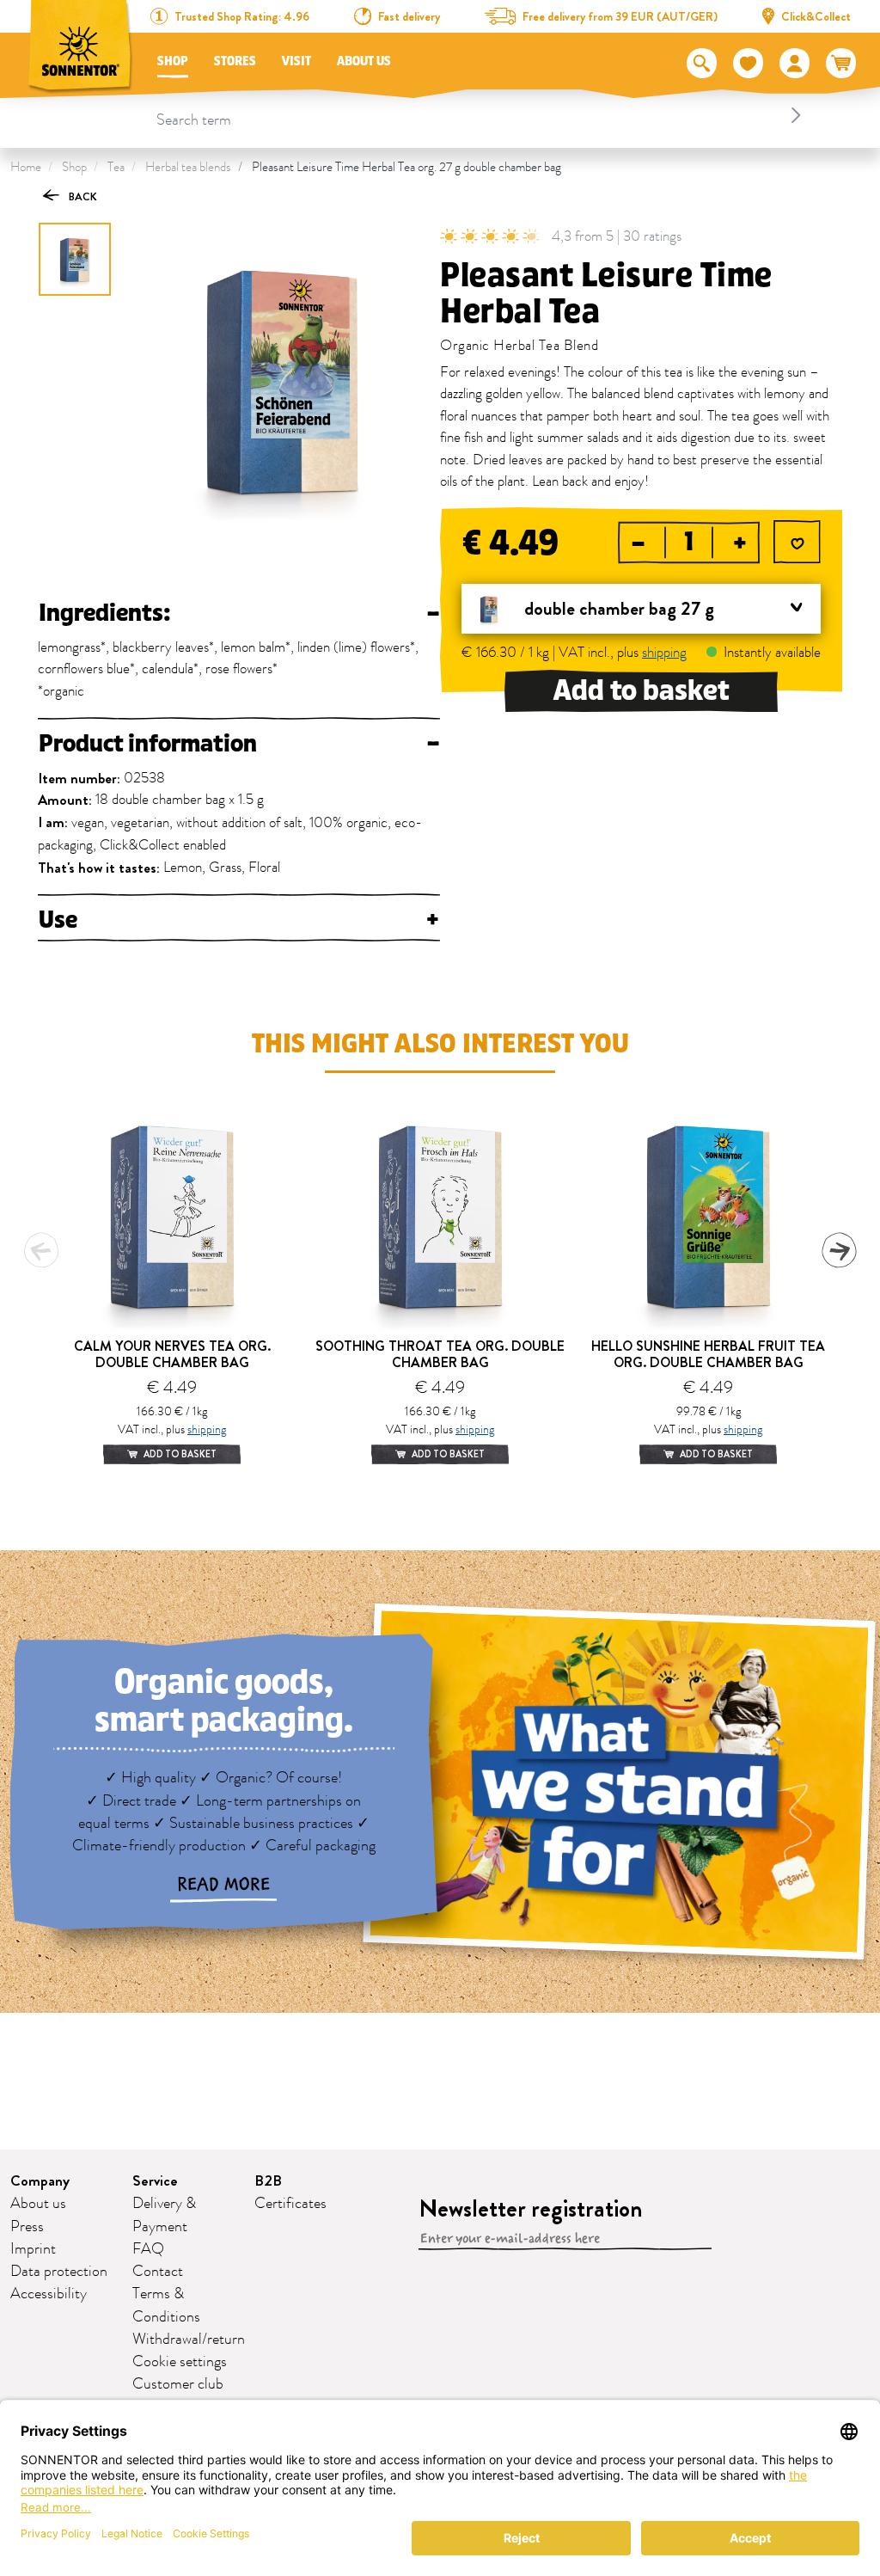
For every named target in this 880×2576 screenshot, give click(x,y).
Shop (173, 61)
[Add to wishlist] (797, 544)
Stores (235, 61)
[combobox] (481, 115)
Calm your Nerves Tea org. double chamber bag (172, 1354)
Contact (158, 2272)
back (82, 196)
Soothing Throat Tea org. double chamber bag (440, 1354)
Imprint (33, 2249)
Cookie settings (180, 2362)
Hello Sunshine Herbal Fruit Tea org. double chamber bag (708, 1354)
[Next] (839, 1250)
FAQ (148, 2249)
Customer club (178, 2384)
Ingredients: (239, 613)
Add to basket (642, 691)
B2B (268, 2181)
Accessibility (49, 2294)
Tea (116, 167)
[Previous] (41, 1250)
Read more (223, 1885)
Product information (239, 744)
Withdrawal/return (189, 2340)
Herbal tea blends (188, 167)
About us (364, 61)
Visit (296, 61)
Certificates (290, 2204)
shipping (664, 653)
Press (27, 2227)
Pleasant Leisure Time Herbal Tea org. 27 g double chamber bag (406, 167)
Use (239, 920)
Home (26, 167)
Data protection (59, 2272)
